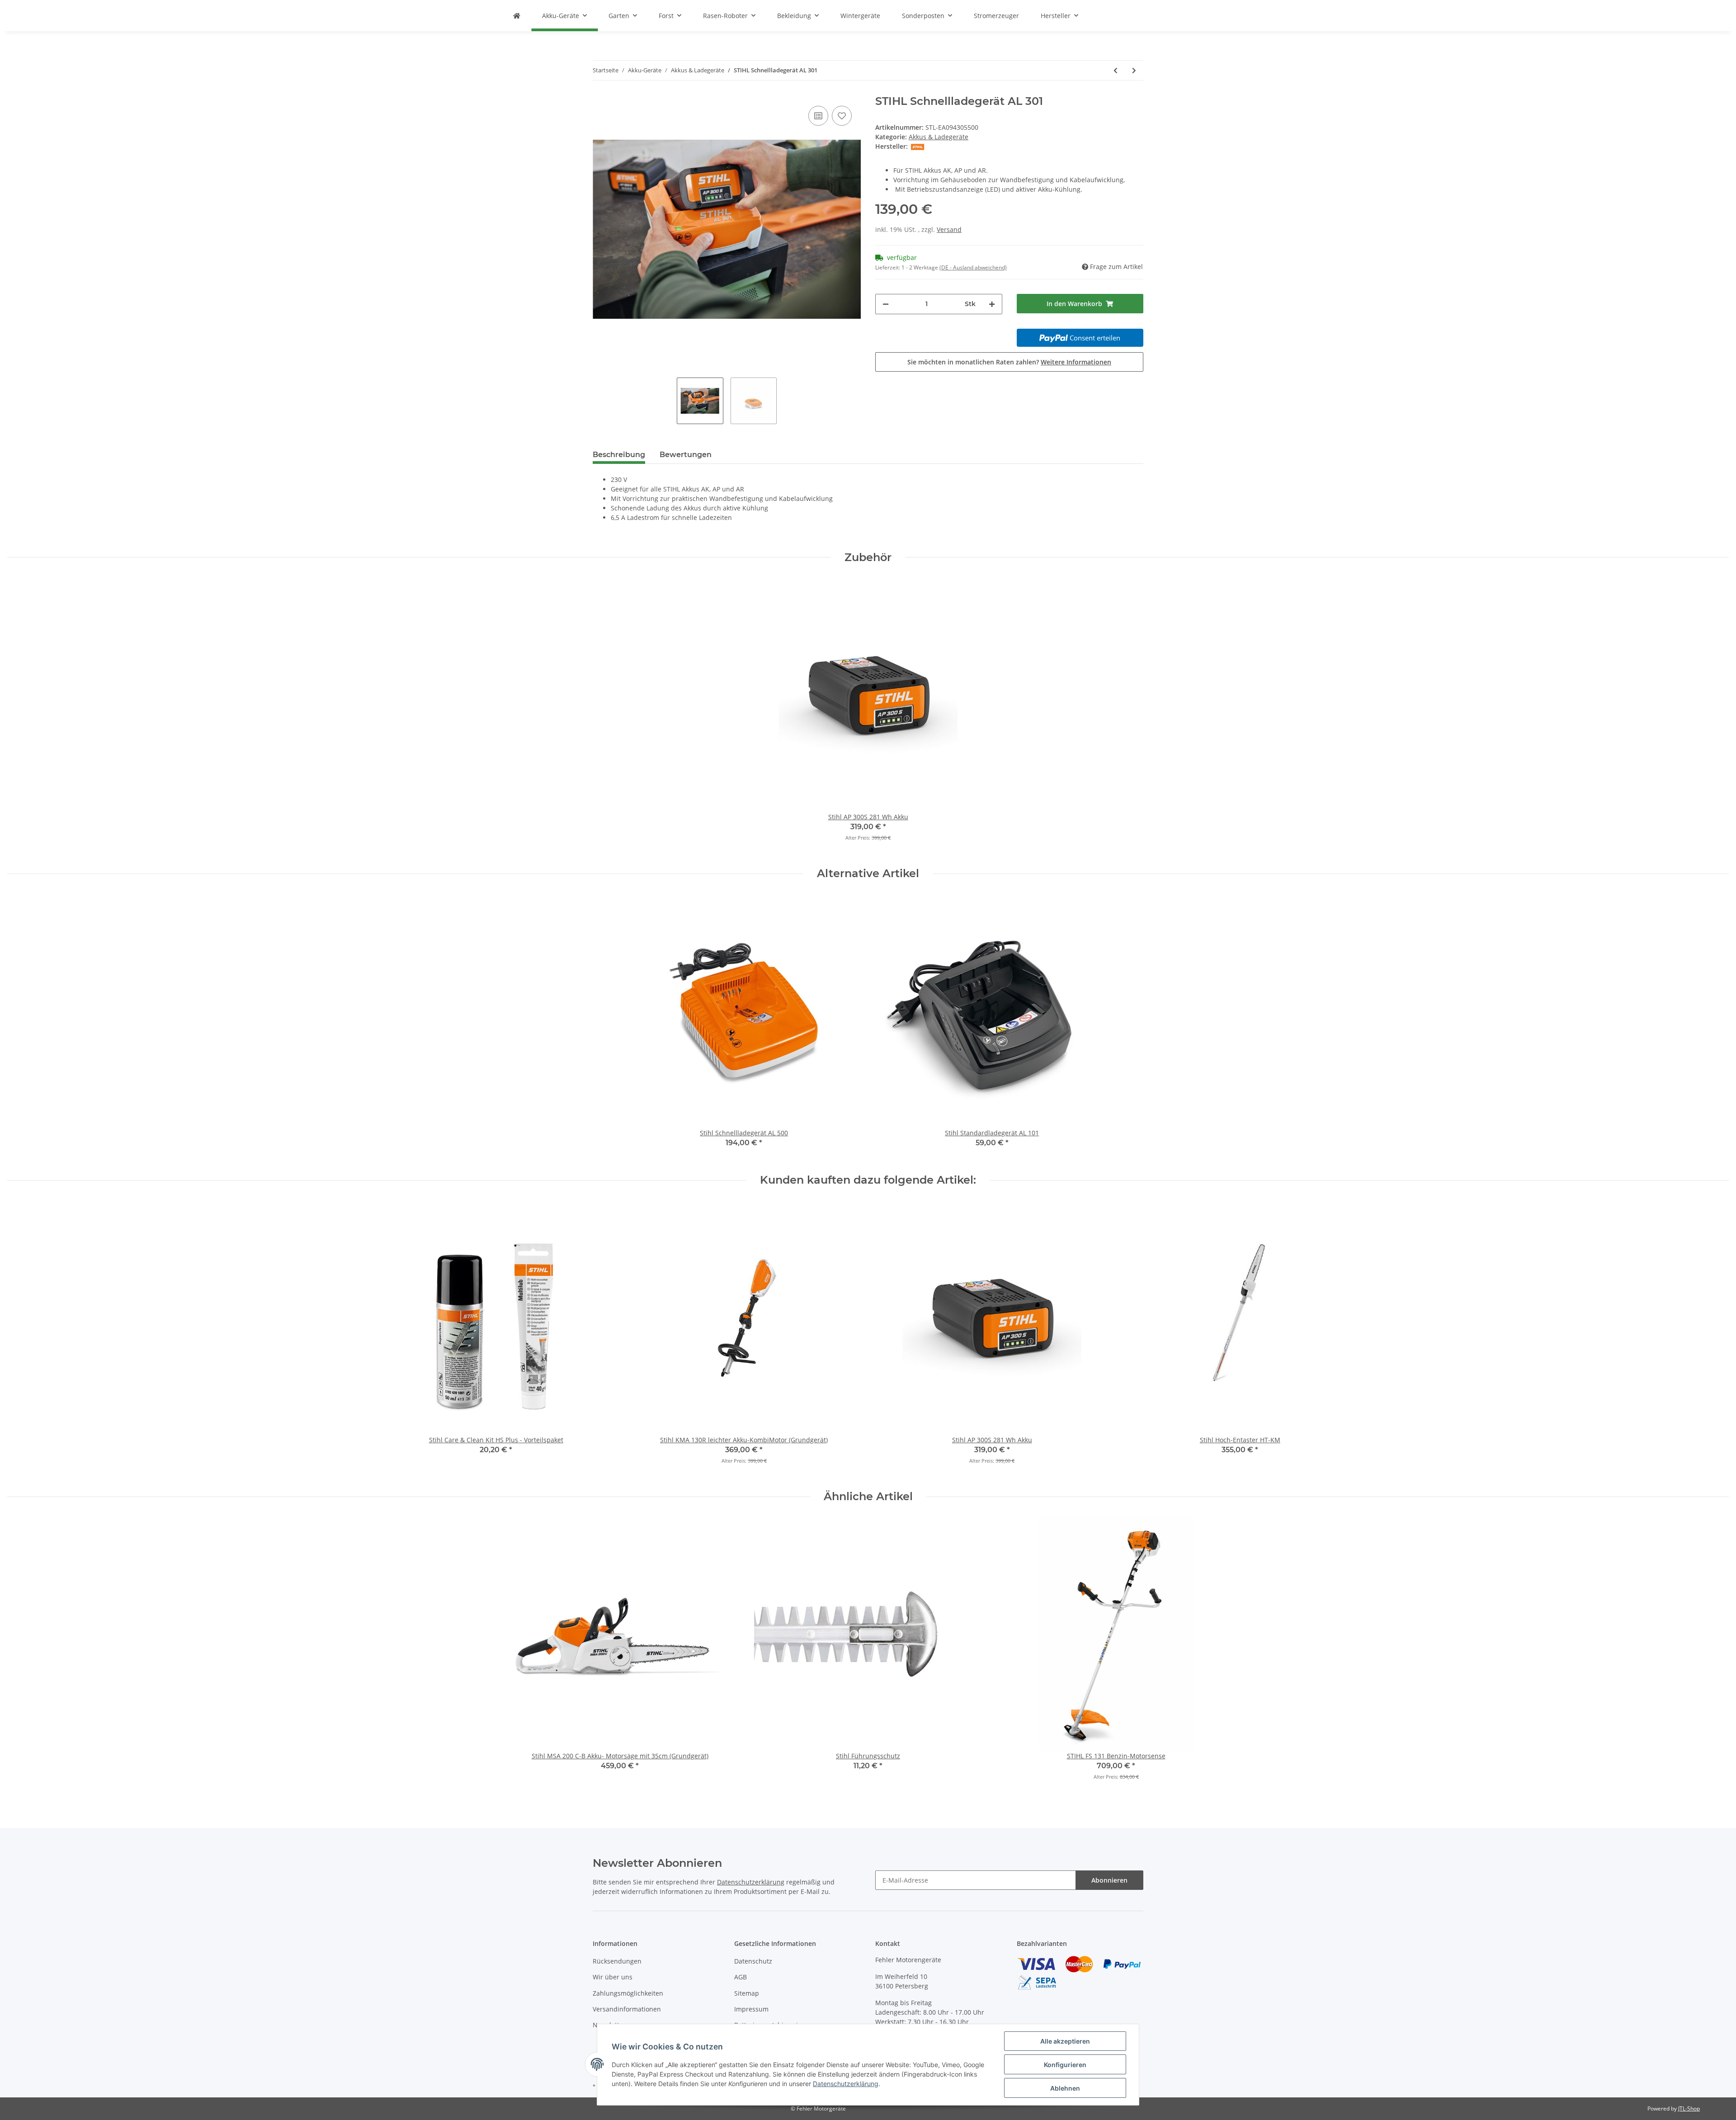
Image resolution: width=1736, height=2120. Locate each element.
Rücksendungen (617, 1961)
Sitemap (747, 1993)
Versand (949, 229)
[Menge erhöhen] (992, 304)
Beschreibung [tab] (619, 455)
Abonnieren (1109, 1880)
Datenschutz (753, 1961)
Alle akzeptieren (1065, 2041)
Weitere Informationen (1076, 362)
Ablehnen (1065, 2088)
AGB (741, 1977)
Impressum (751, 2009)
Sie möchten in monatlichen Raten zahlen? (1009, 362)
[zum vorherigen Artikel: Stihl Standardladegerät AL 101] (1116, 70)
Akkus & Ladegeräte (939, 137)
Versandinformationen (627, 2009)
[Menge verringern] (886, 304)
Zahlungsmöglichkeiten (628, 1993)
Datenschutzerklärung (751, 1882)
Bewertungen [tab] (686, 455)
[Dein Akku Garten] (517, 16)
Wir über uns (613, 1977)
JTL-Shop (1689, 2108)
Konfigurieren (1065, 2065)
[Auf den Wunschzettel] (842, 116)
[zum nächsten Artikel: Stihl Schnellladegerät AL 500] (1134, 70)
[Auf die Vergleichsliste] (818, 116)
